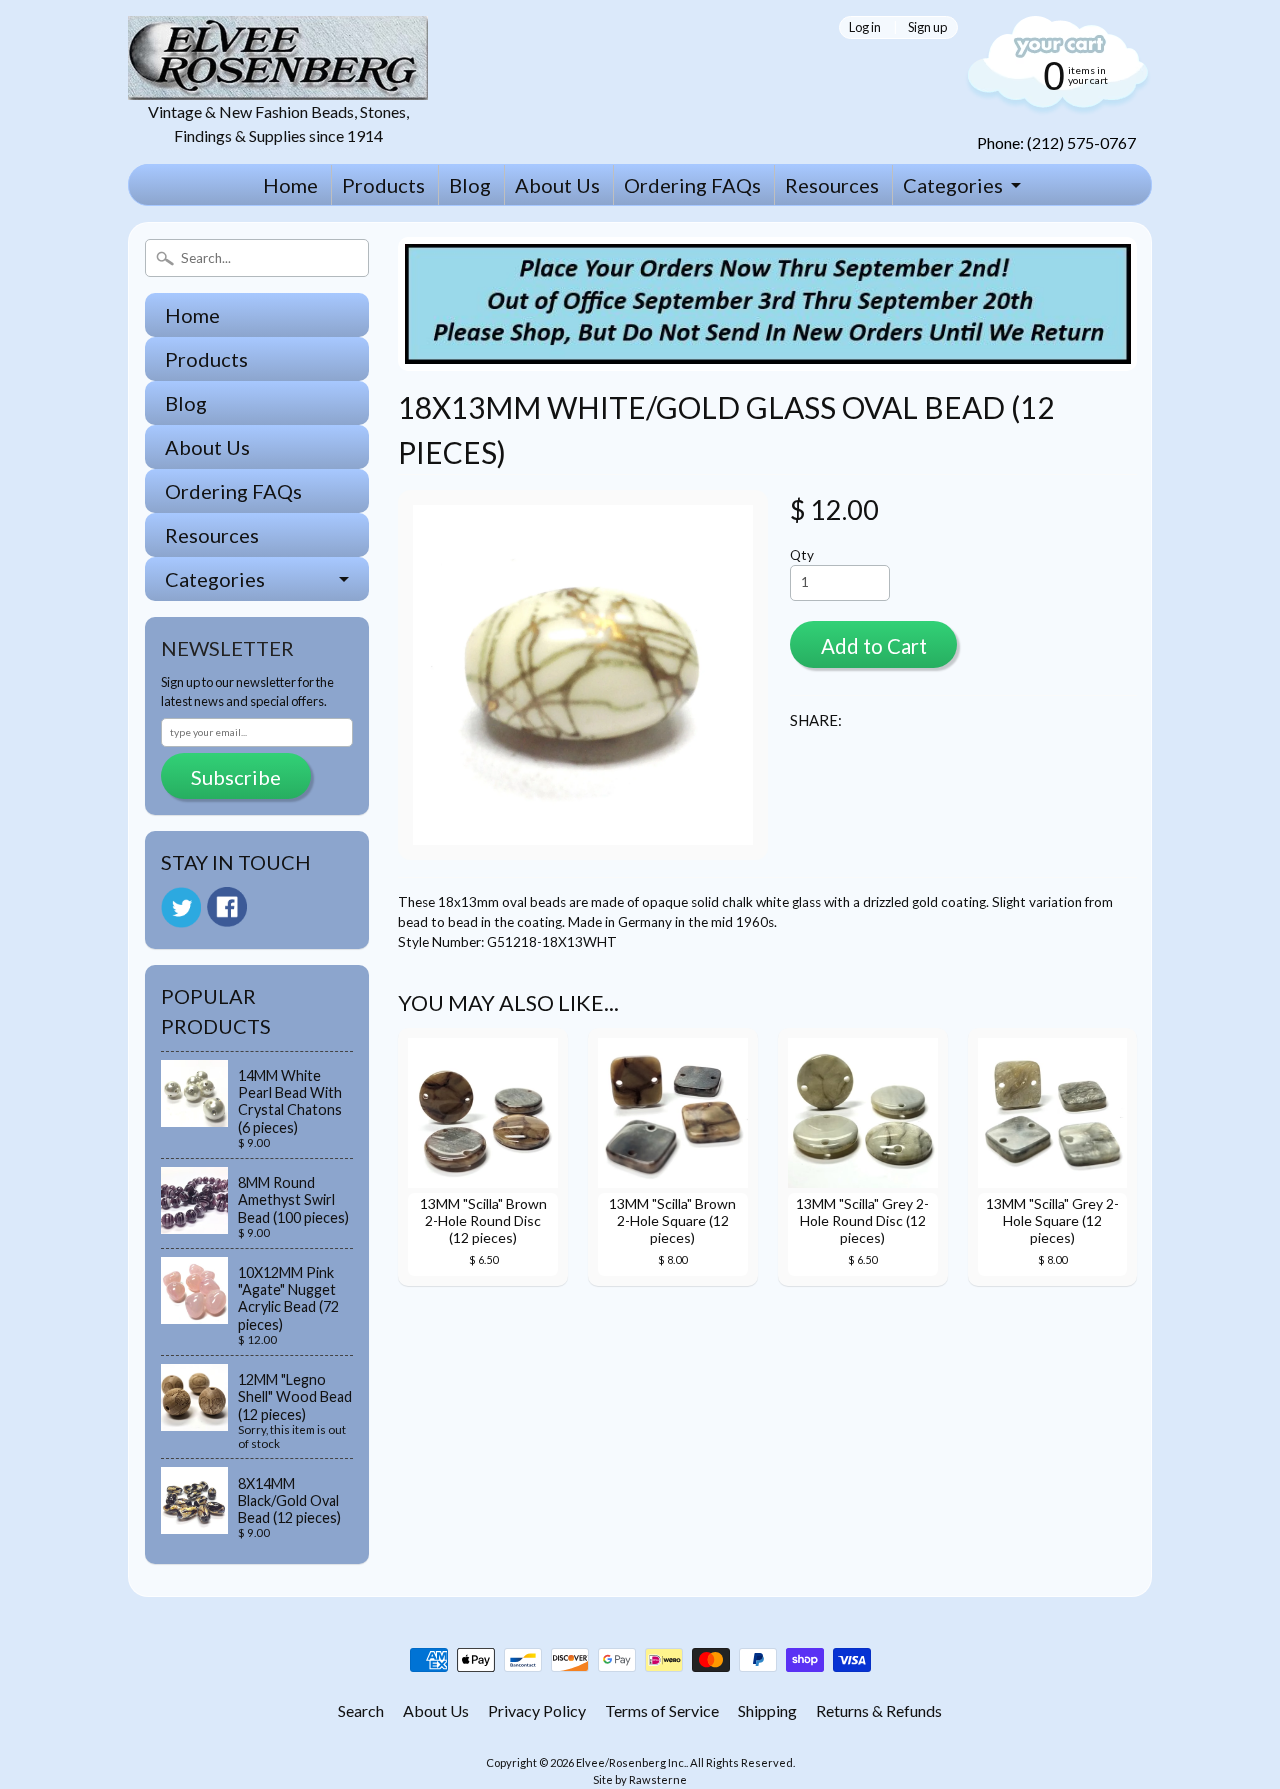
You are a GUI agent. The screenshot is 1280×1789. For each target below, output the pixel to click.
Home (290, 185)
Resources (832, 185)
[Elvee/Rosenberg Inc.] (278, 87)
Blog (470, 185)
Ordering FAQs (692, 185)
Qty (802, 555)
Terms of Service (662, 1710)
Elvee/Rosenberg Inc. (631, 1762)
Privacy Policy (537, 1710)
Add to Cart (874, 646)
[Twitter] (181, 907)
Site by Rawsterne (640, 1779)
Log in (865, 27)
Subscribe (236, 777)
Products (383, 185)
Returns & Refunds (879, 1710)
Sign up (927, 27)
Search (361, 1710)
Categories (953, 185)
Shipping (767, 1710)
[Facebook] (227, 907)
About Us (557, 185)
